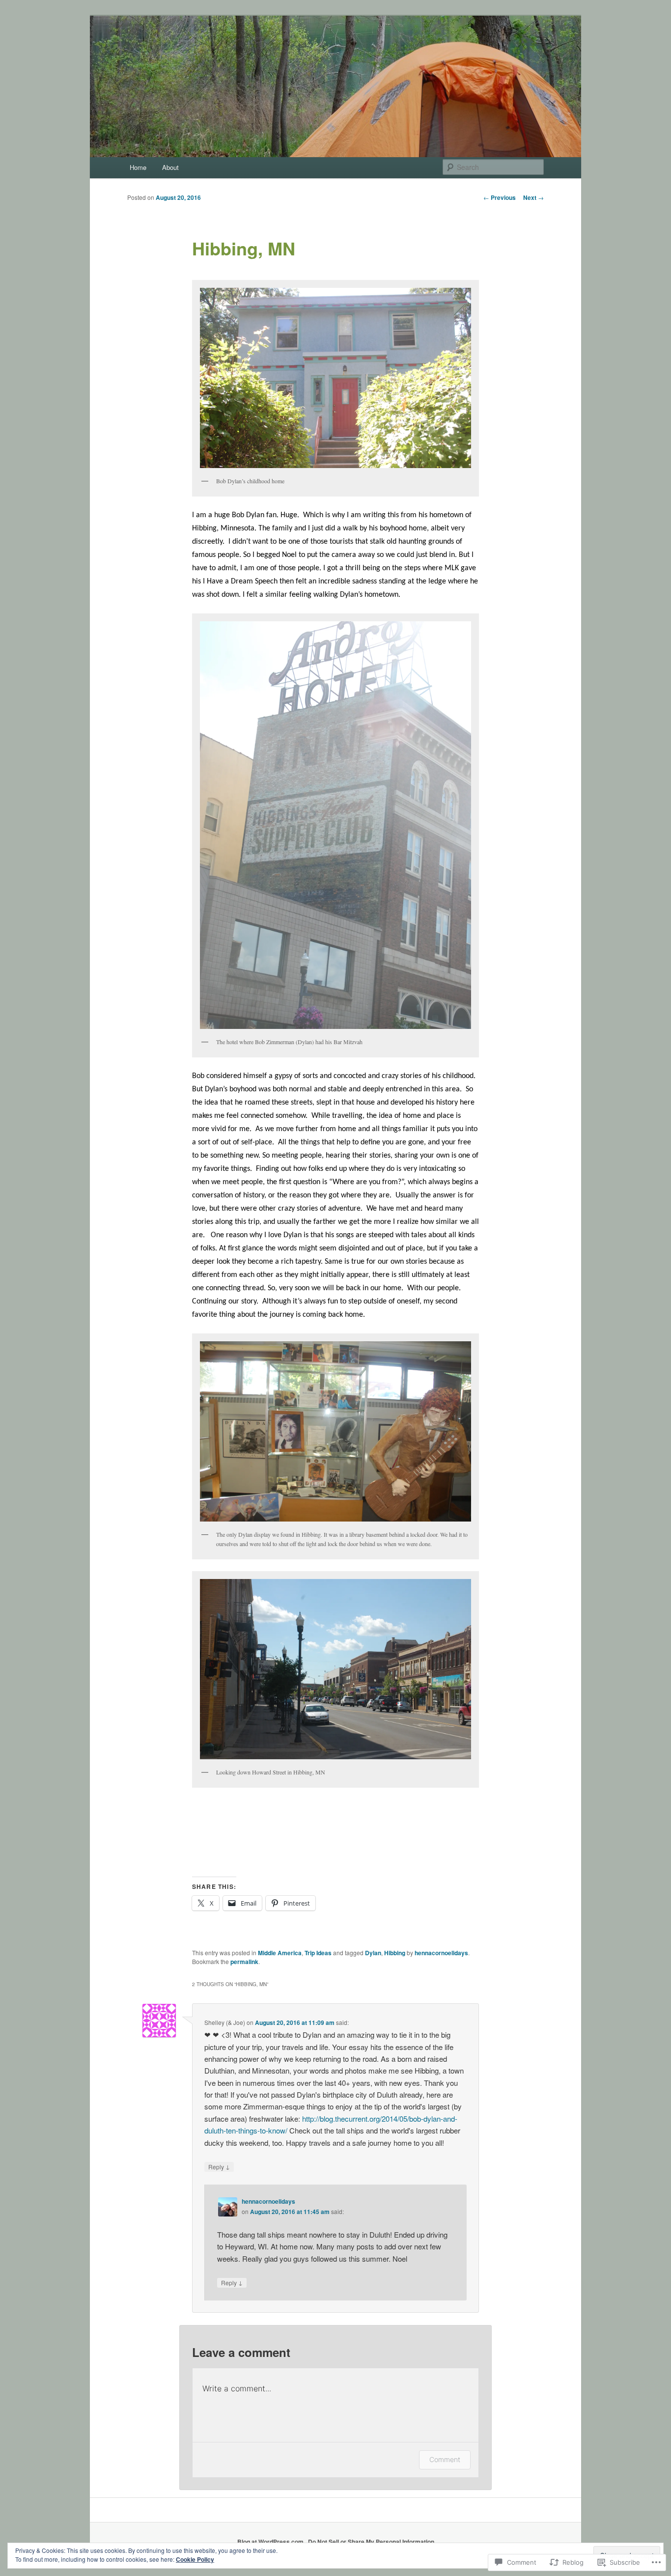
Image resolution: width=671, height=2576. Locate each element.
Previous (500, 197)
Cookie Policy (195, 2559)
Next (533, 197)
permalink (244, 1962)
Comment (445, 2459)
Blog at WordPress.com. (271, 2542)
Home (138, 167)
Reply (219, 2166)
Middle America (280, 1953)
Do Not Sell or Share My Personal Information (371, 2542)
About (170, 167)
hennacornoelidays (441, 1953)
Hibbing (395, 1953)
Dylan (373, 1953)
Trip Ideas (318, 1953)
